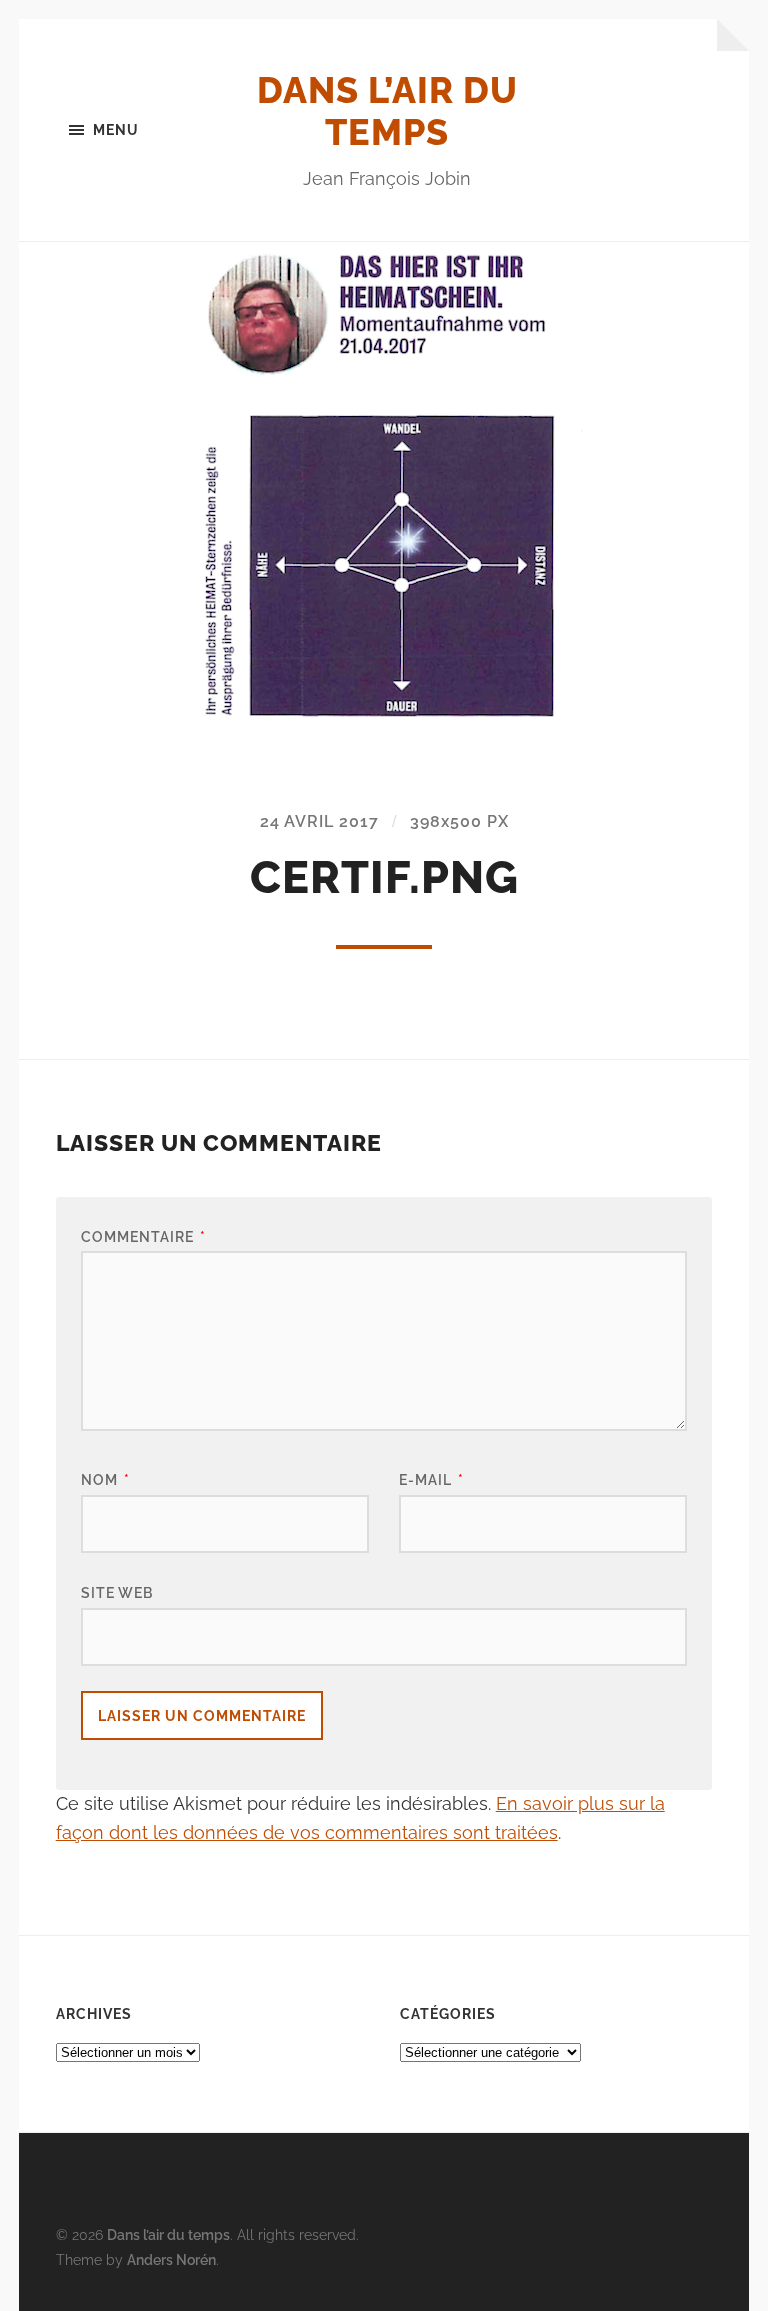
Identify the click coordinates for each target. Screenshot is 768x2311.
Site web (117, 1592)
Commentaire (143, 1236)
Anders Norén (171, 2259)
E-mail (431, 1479)
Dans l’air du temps (387, 111)
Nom (105, 1479)
